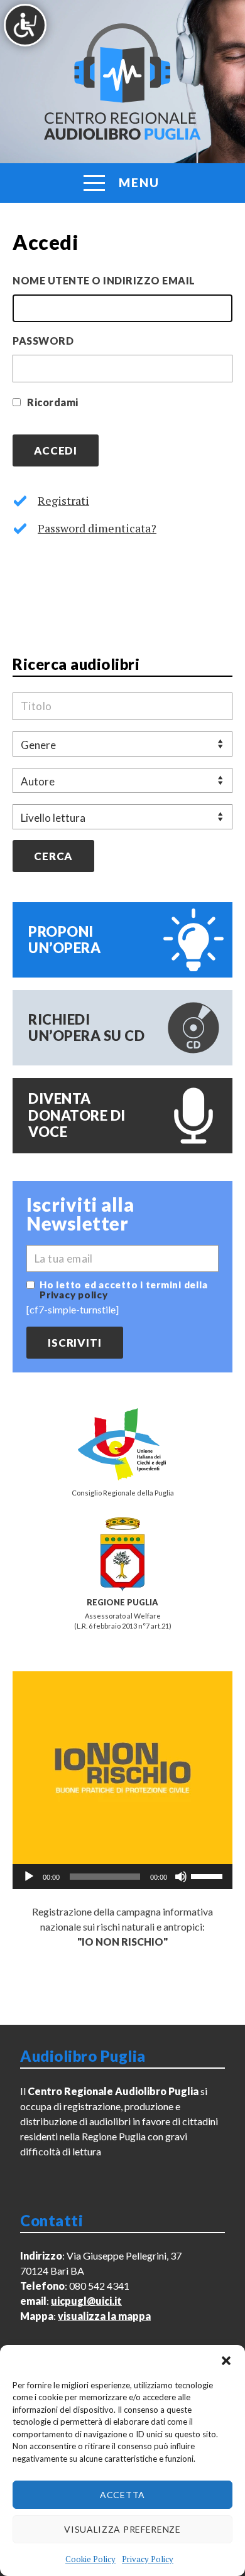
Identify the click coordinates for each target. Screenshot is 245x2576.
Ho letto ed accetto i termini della (123, 1290)
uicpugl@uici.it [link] (86, 2301)
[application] (122, 1877)
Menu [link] (139, 182)
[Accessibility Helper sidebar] (25, 25)
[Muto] (181, 1877)
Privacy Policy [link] (148, 2559)
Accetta (122, 2495)
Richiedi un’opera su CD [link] (86, 1027)
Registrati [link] (63, 500)
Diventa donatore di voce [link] (77, 1115)
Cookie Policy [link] (90, 2559)
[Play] (29, 1877)
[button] (226, 2361)
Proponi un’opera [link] (64, 940)
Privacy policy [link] (74, 1295)
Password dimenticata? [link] (97, 528)
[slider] (209, 1875)
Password (43, 341)
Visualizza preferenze (122, 2529)
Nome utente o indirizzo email (104, 280)
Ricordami (53, 402)
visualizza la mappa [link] (104, 2316)
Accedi (56, 450)
